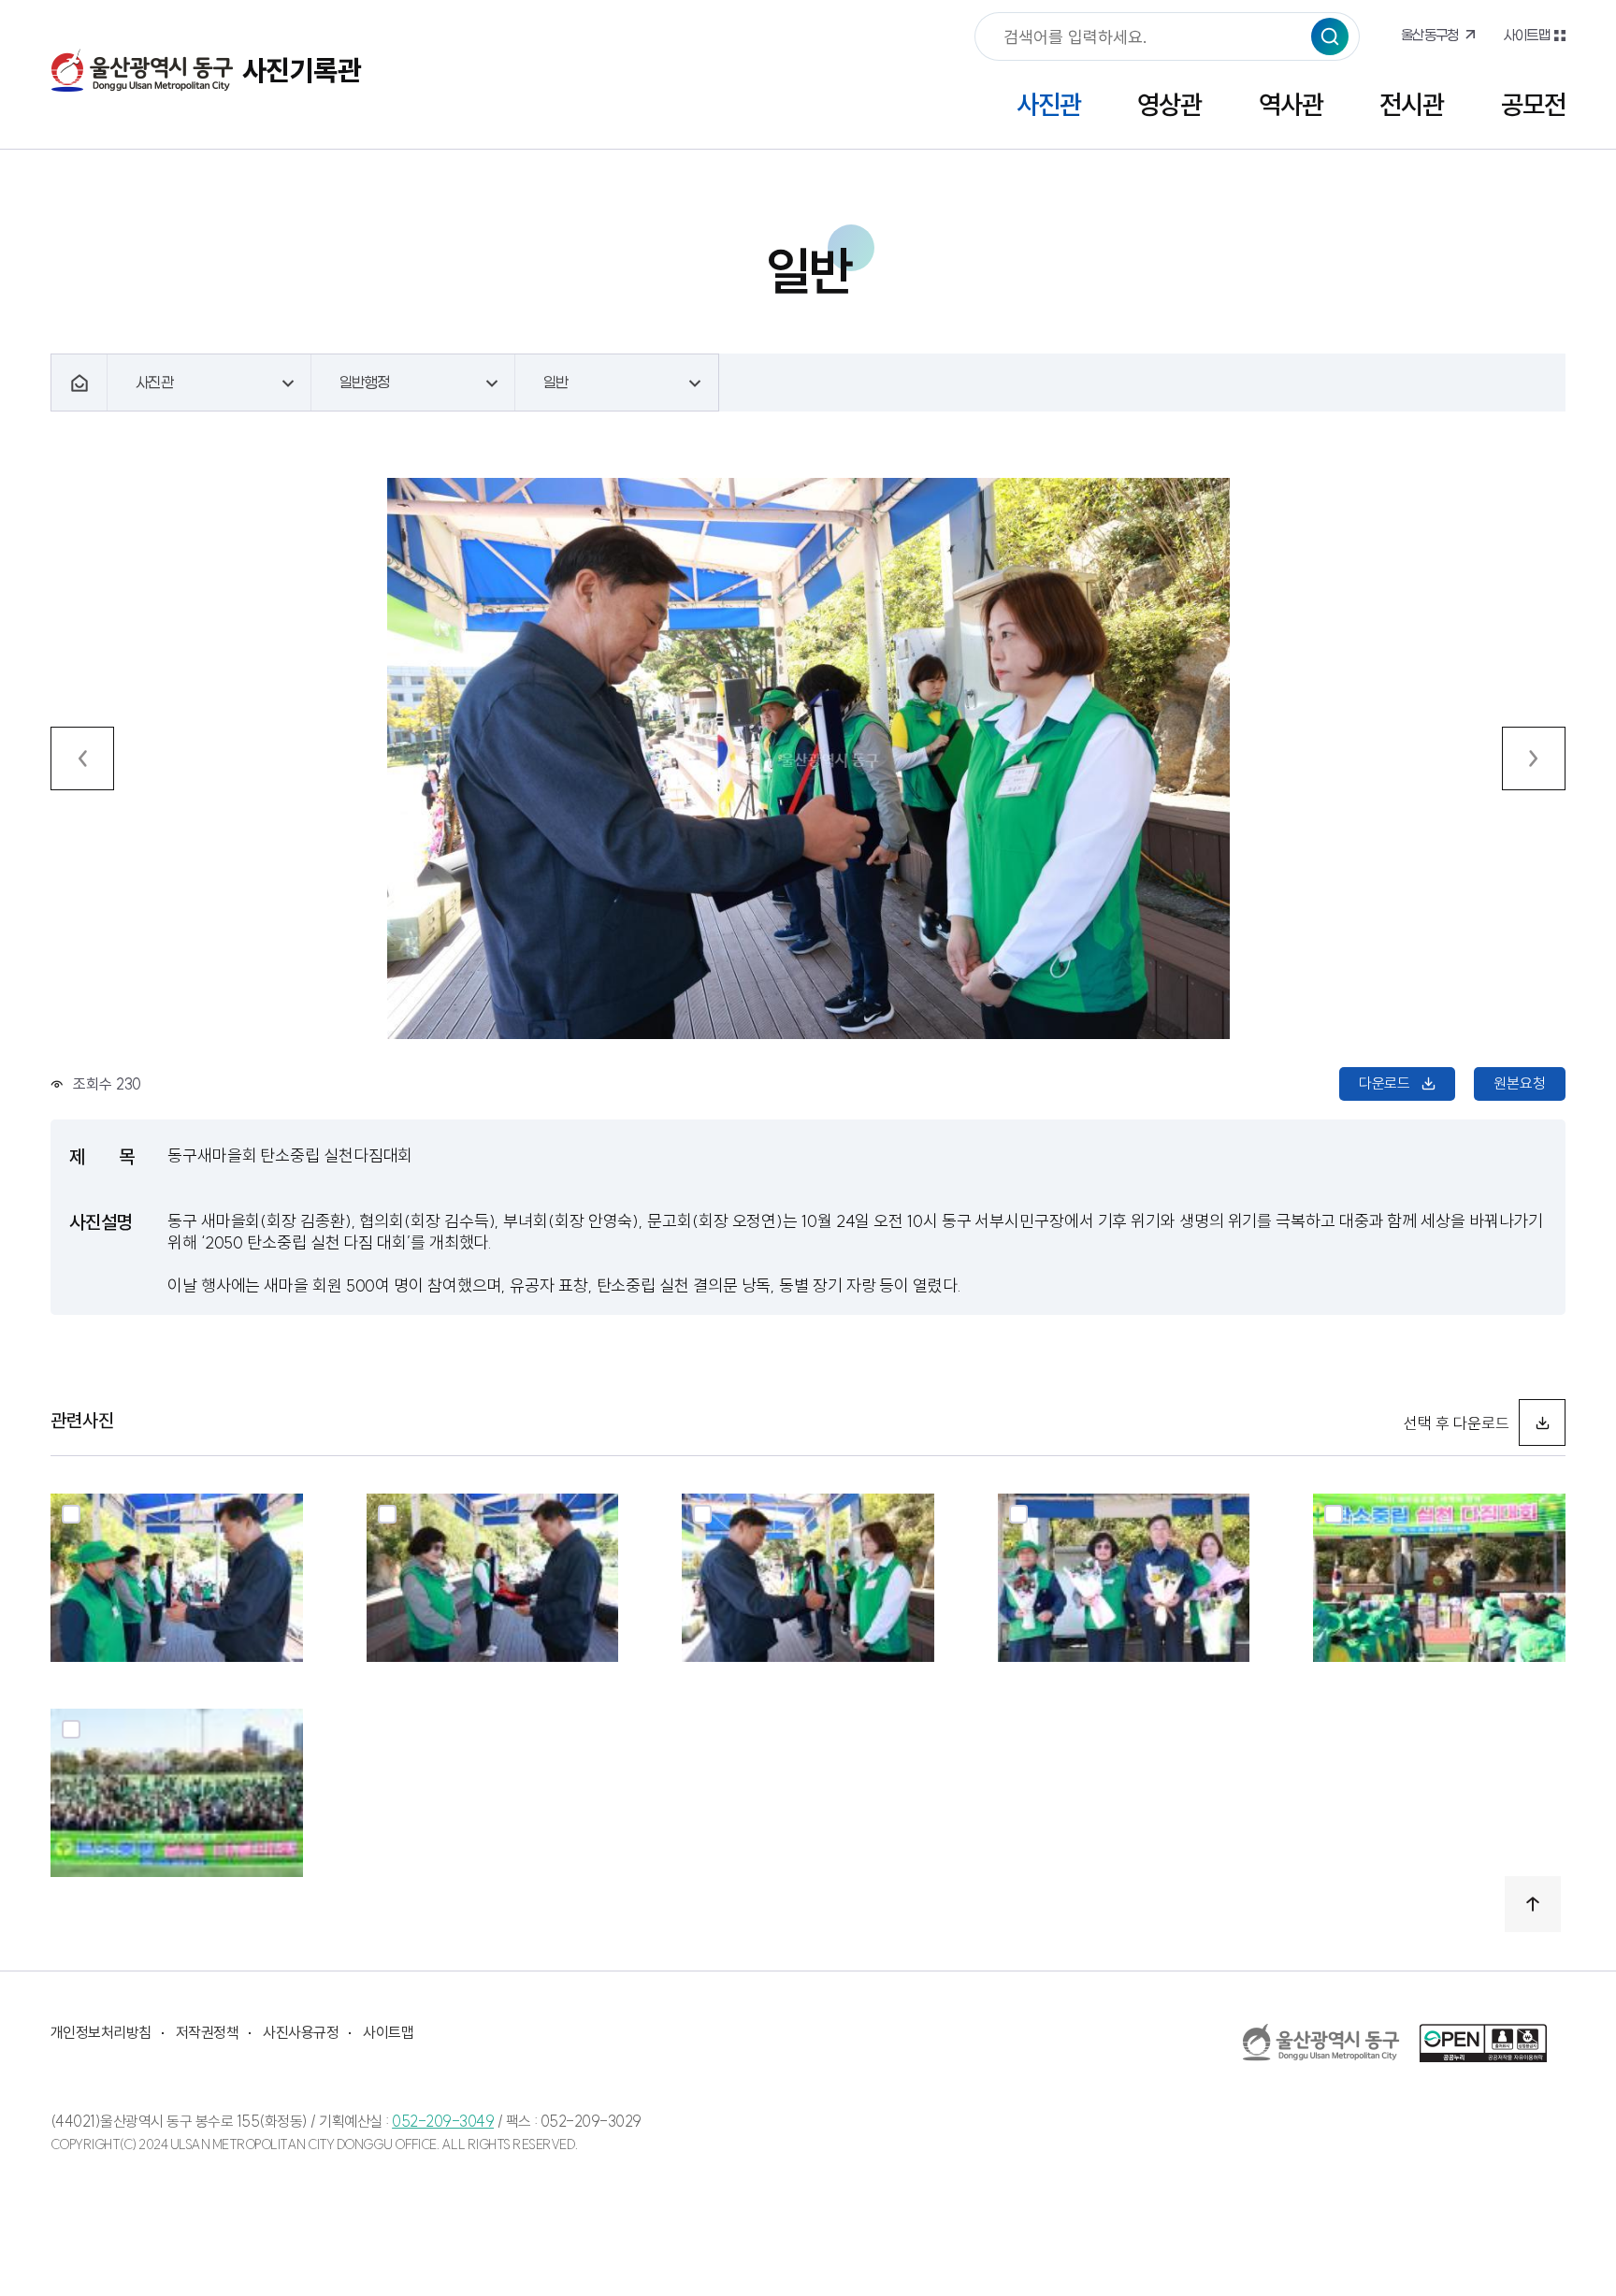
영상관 (1169, 104)
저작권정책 (207, 2032)
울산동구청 (1430, 35)
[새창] (1321, 2043)
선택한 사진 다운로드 (1542, 1422)
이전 (82, 758)
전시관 (1412, 104)
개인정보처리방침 (101, 2032)
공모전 (1533, 104)
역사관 (1291, 104)
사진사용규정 (301, 2032)
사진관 (1049, 104)
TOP (1533, 1904)
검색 (1330, 36)
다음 (1534, 758)
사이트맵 (1526, 35)
